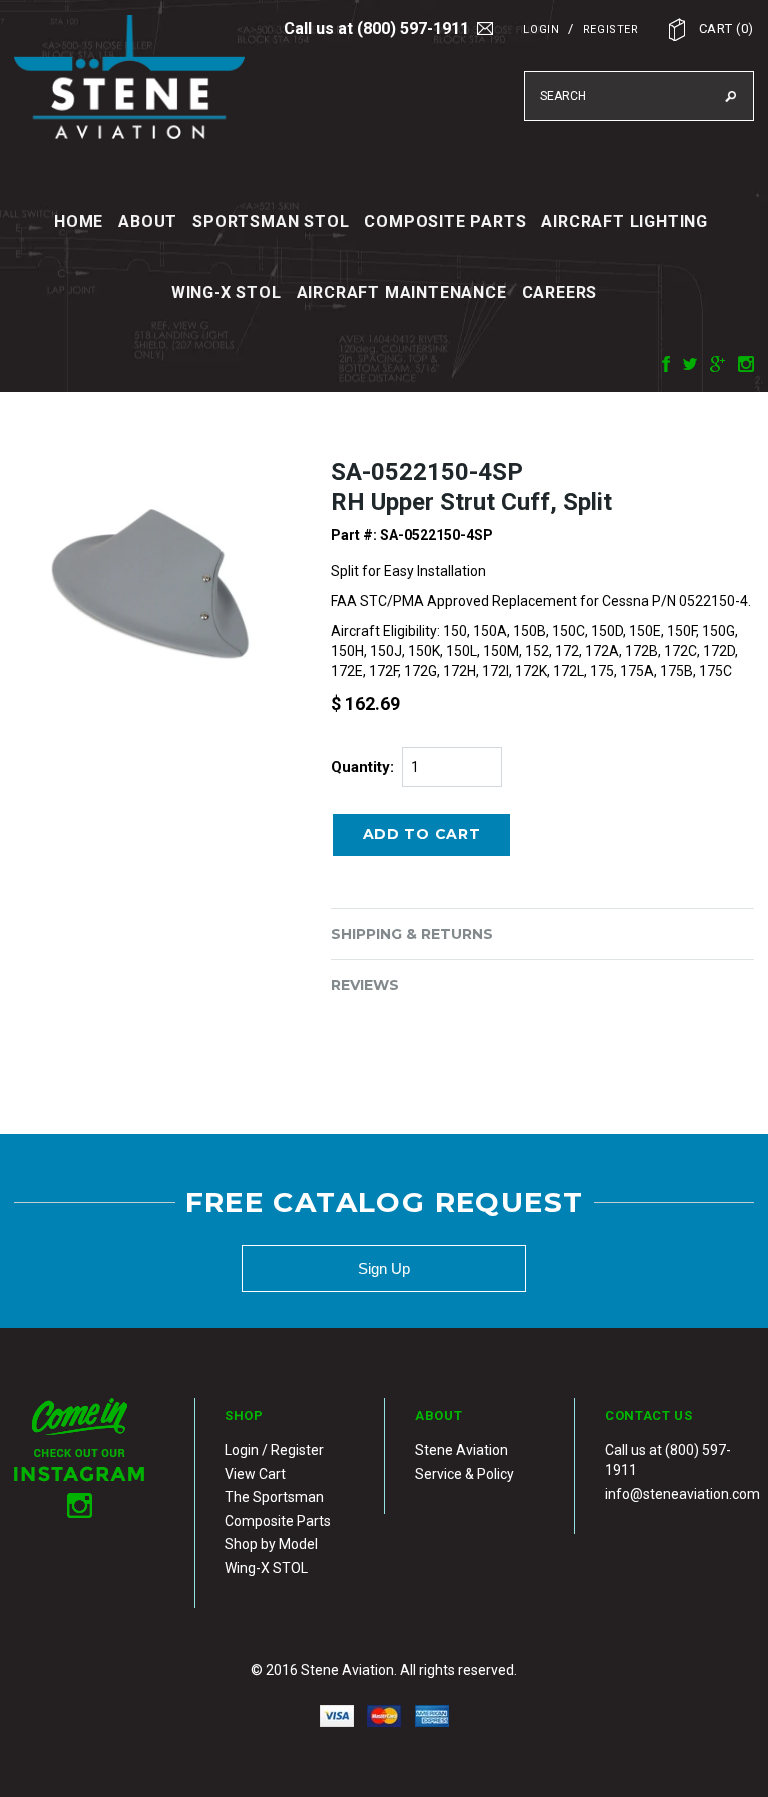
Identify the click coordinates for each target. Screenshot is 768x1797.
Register (611, 29)
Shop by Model (271, 1544)
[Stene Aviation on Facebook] (661, 362)
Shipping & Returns (412, 934)
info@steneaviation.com (682, 1494)
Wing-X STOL (266, 1568)
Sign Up (384, 1268)
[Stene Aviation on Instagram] (741, 362)
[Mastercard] (384, 1715)
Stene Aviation (461, 1450)
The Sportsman (274, 1497)
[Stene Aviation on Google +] (712, 362)
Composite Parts (278, 1521)
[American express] (432, 1715)
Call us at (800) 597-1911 (376, 28)
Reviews (365, 985)
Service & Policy (464, 1474)
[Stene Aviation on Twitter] (685, 362)
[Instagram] (79, 1456)
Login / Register (274, 1450)
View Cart (255, 1474)
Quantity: (362, 767)
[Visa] (337, 1715)
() (726, 28)
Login (541, 29)
